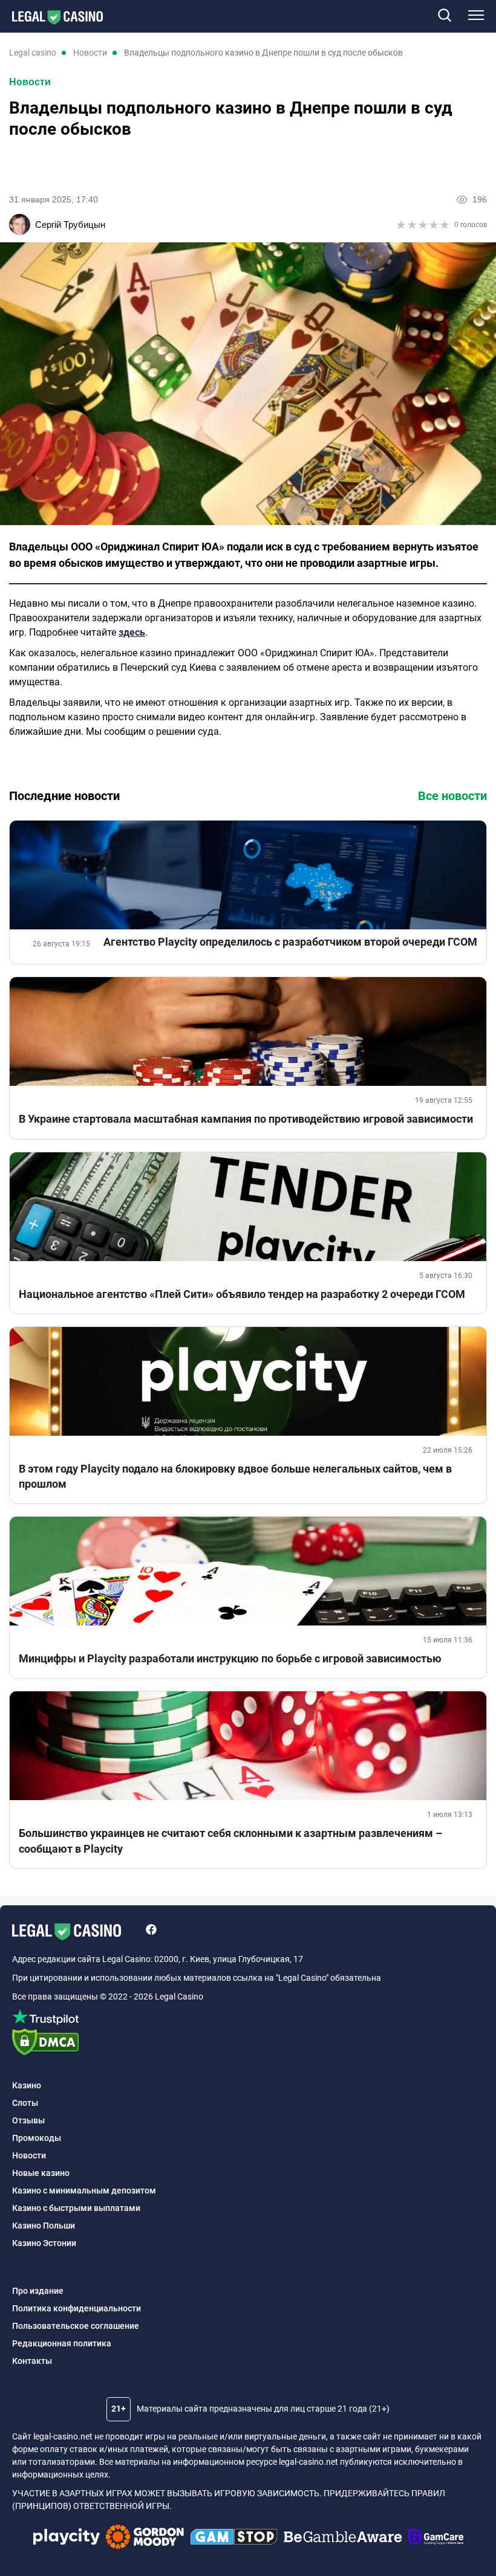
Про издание (38, 2291)
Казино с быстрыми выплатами (76, 2208)
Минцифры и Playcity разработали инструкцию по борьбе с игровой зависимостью (230, 1658)
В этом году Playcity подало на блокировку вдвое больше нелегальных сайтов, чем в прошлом (235, 1476)
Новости (30, 82)
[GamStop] (234, 2539)
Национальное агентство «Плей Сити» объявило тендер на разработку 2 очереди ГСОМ (242, 1294)
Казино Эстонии (44, 2243)
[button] (444, 16)
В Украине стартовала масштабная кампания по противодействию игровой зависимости (246, 1119)
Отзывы (28, 2120)
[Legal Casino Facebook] (151, 1931)
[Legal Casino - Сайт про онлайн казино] (51, 18)
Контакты (32, 2361)
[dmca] (248, 2043)
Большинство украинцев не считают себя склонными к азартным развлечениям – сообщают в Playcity (230, 1841)
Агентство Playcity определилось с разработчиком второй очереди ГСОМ (290, 942)
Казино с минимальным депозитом (84, 2190)
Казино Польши (44, 2226)
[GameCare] (436, 2539)
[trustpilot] (248, 2019)
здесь (132, 632)
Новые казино (41, 2173)
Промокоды (37, 2138)
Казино (27, 2085)
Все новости (452, 796)
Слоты (25, 2103)
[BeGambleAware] (343, 2539)
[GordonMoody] (145, 2539)
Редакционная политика (62, 2343)
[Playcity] (67, 2538)
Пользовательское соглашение (76, 2326)
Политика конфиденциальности (77, 2308)
